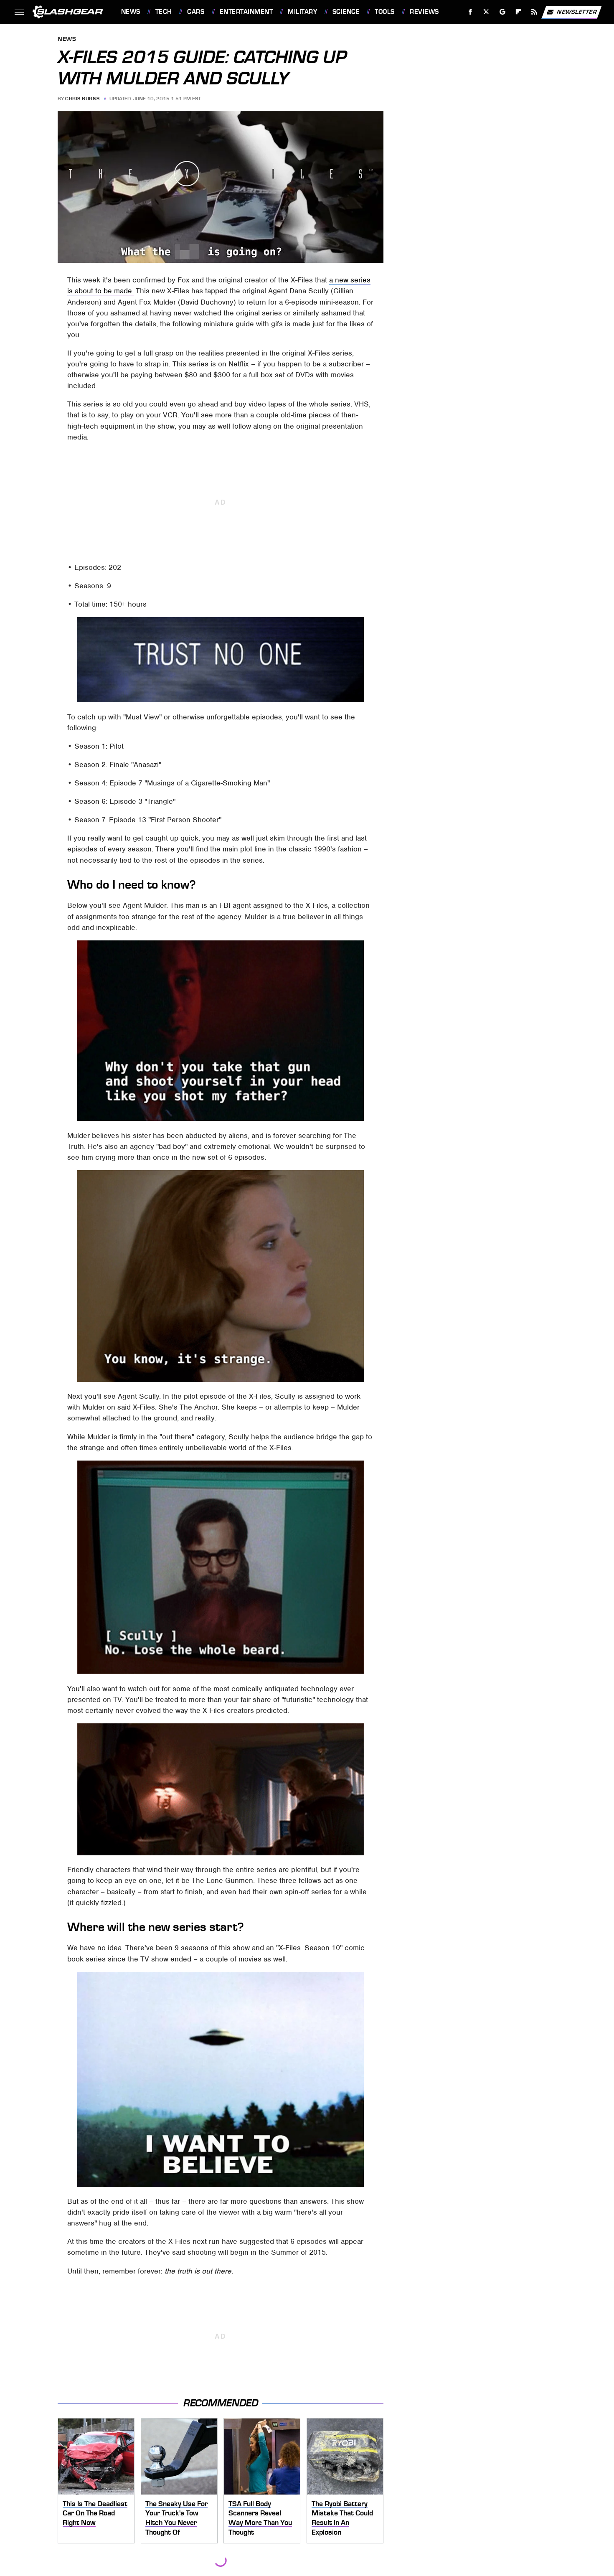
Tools (384, 12)
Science (346, 12)
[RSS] (534, 12)
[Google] (502, 12)
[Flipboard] (519, 12)
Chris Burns (82, 99)
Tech (164, 12)
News (131, 12)
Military (302, 12)
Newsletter (577, 11)
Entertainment (246, 12)
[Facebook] (471, 12)
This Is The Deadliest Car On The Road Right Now (95, 2513)
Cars (196, 12)
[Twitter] (486, 12)
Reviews (424, 12)
